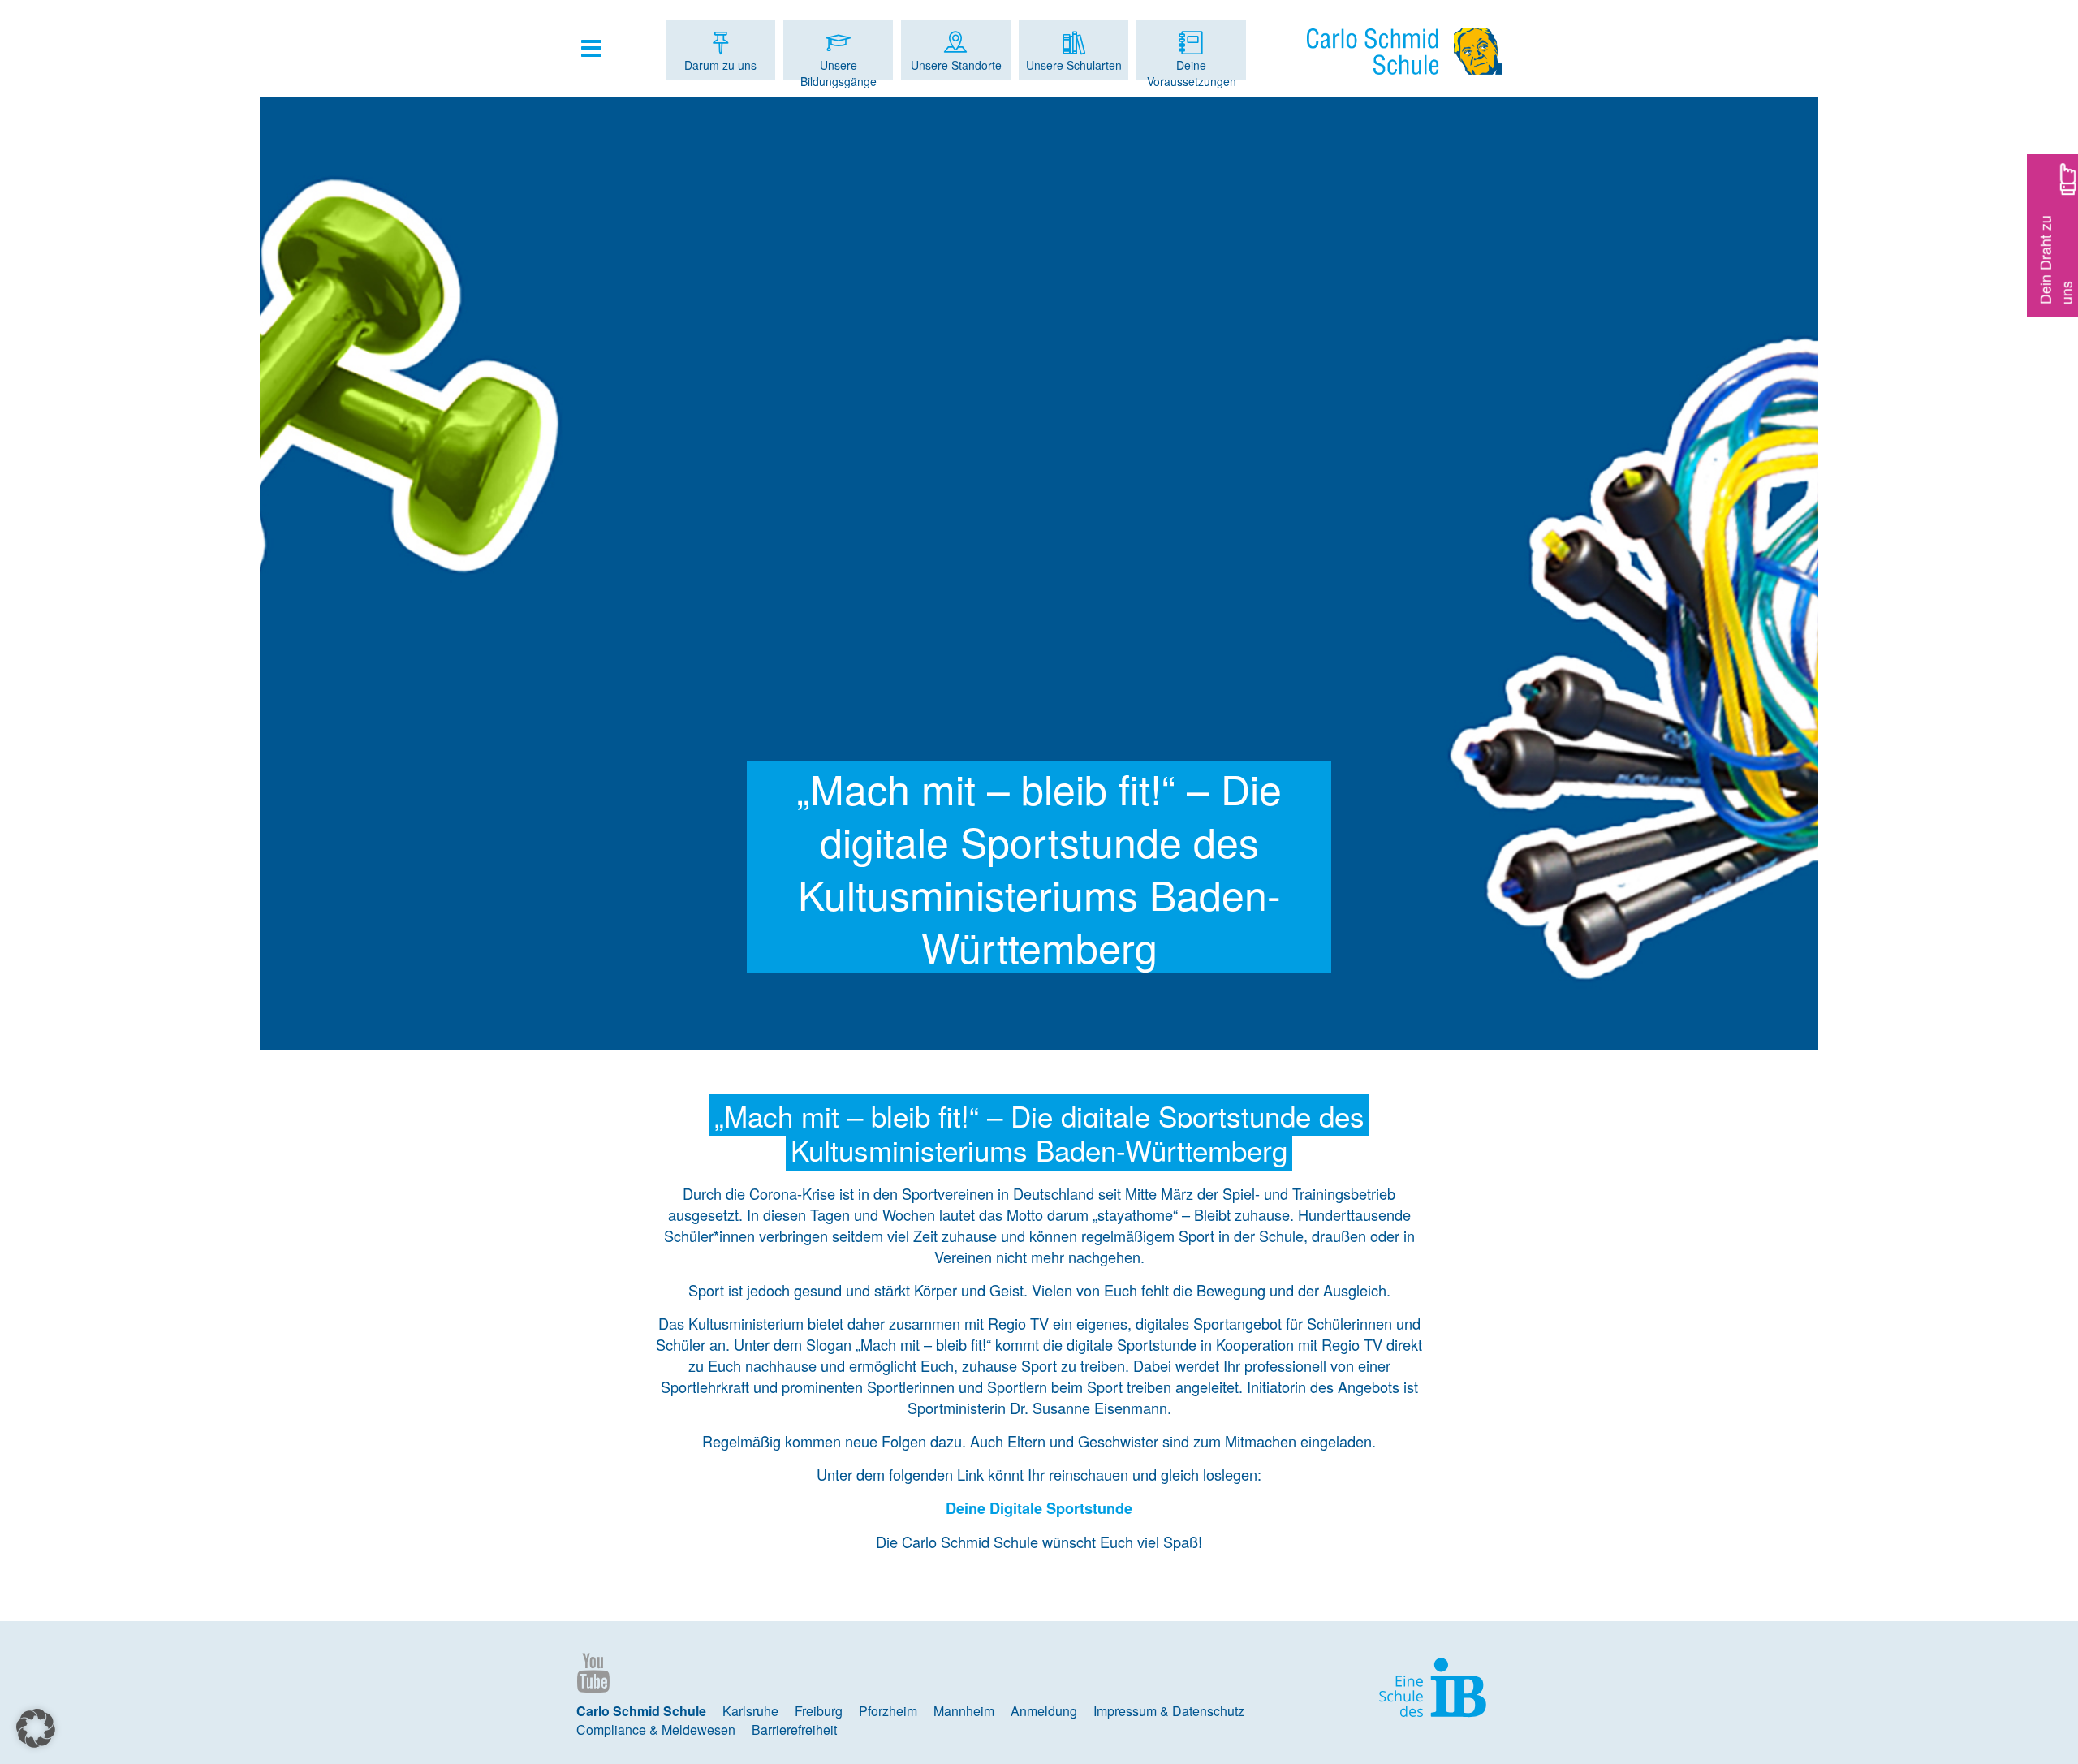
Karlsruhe (750, 1711)
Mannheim (964, 1711)
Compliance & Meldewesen (656, 1729)
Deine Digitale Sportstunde (1039, 1508)
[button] (36, 1728)
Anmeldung (1044, 1711)
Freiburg (819, 1711)
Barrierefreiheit (794, 1729)
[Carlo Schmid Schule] (1404, 52)
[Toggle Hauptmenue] (599, 47)
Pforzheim (888, 1711)
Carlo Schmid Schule (641, 1711)
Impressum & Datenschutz (1169, 1711)
